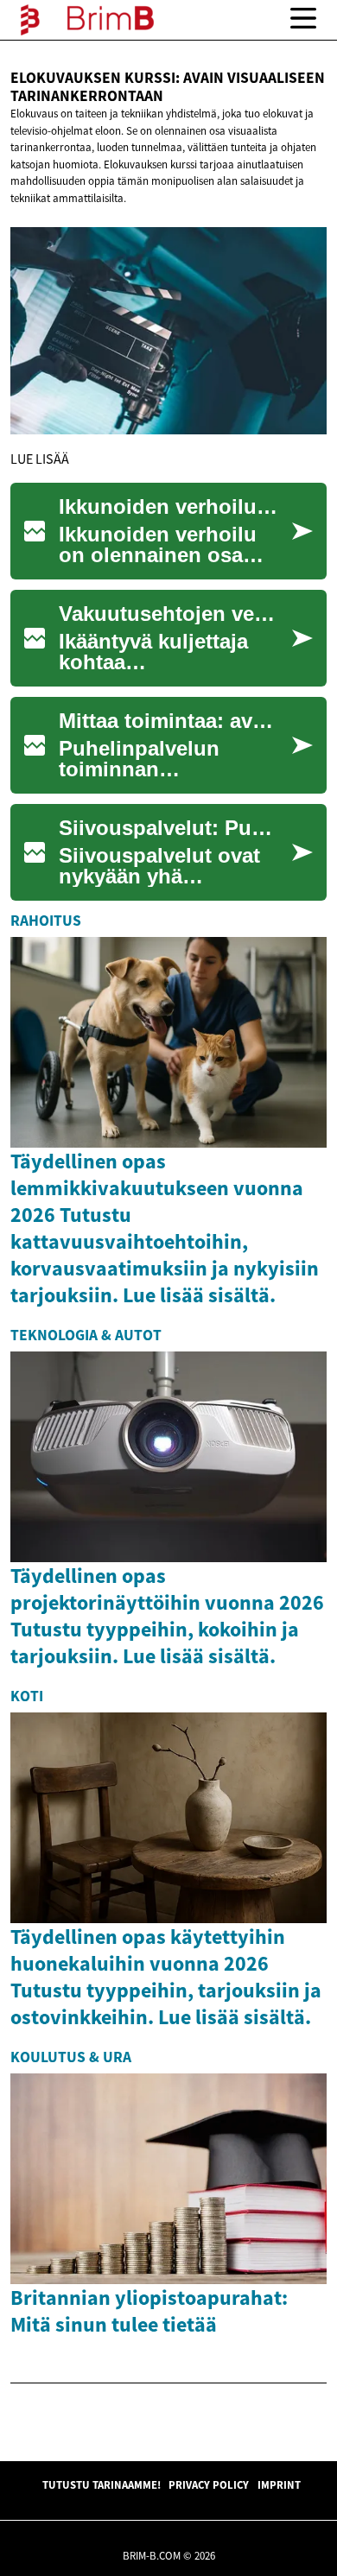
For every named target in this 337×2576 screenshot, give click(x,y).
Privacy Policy (209, 2484)
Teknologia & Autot (86, 1335)
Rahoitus (46, 921)
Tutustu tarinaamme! (102, 2484)
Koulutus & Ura (71, 2057)
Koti (27, 1696)
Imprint (279, 2484)
